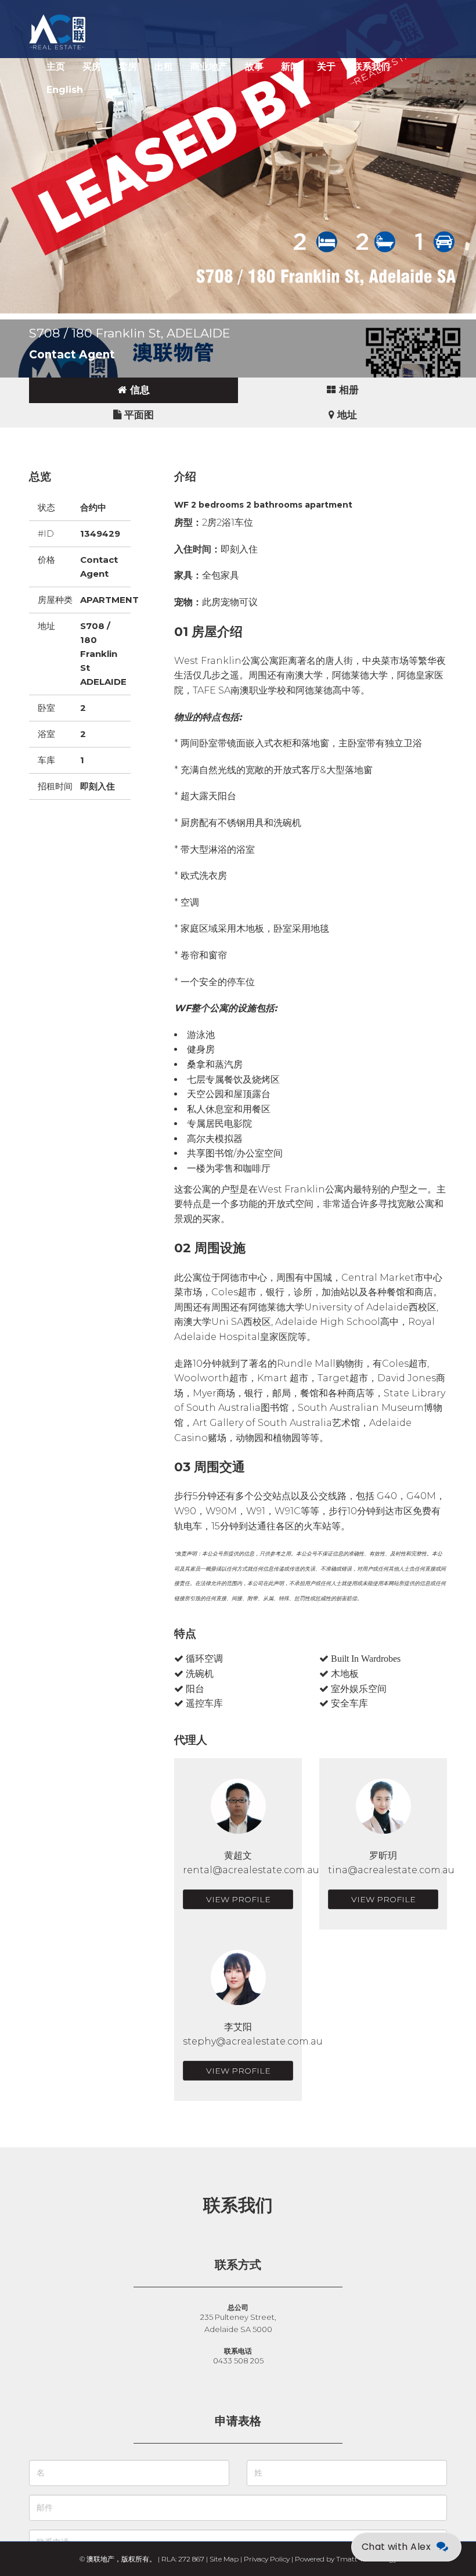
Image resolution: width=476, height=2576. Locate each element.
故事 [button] (254, 67)
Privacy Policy (267, 2559)
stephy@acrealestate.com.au (253, 2041)
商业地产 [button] (209, 67)
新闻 (290, 67)
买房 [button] (92, 67)
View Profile (238, 1899)
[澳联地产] (99, 15)
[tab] (134, 390)
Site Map (224, 2559)
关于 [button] (326, 67)
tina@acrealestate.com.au (391, 1870)
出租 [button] (164, 67)
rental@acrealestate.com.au (251, 1870)
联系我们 (372, 67)
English (65, 90)
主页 (56, 67)
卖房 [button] (128, 67)
